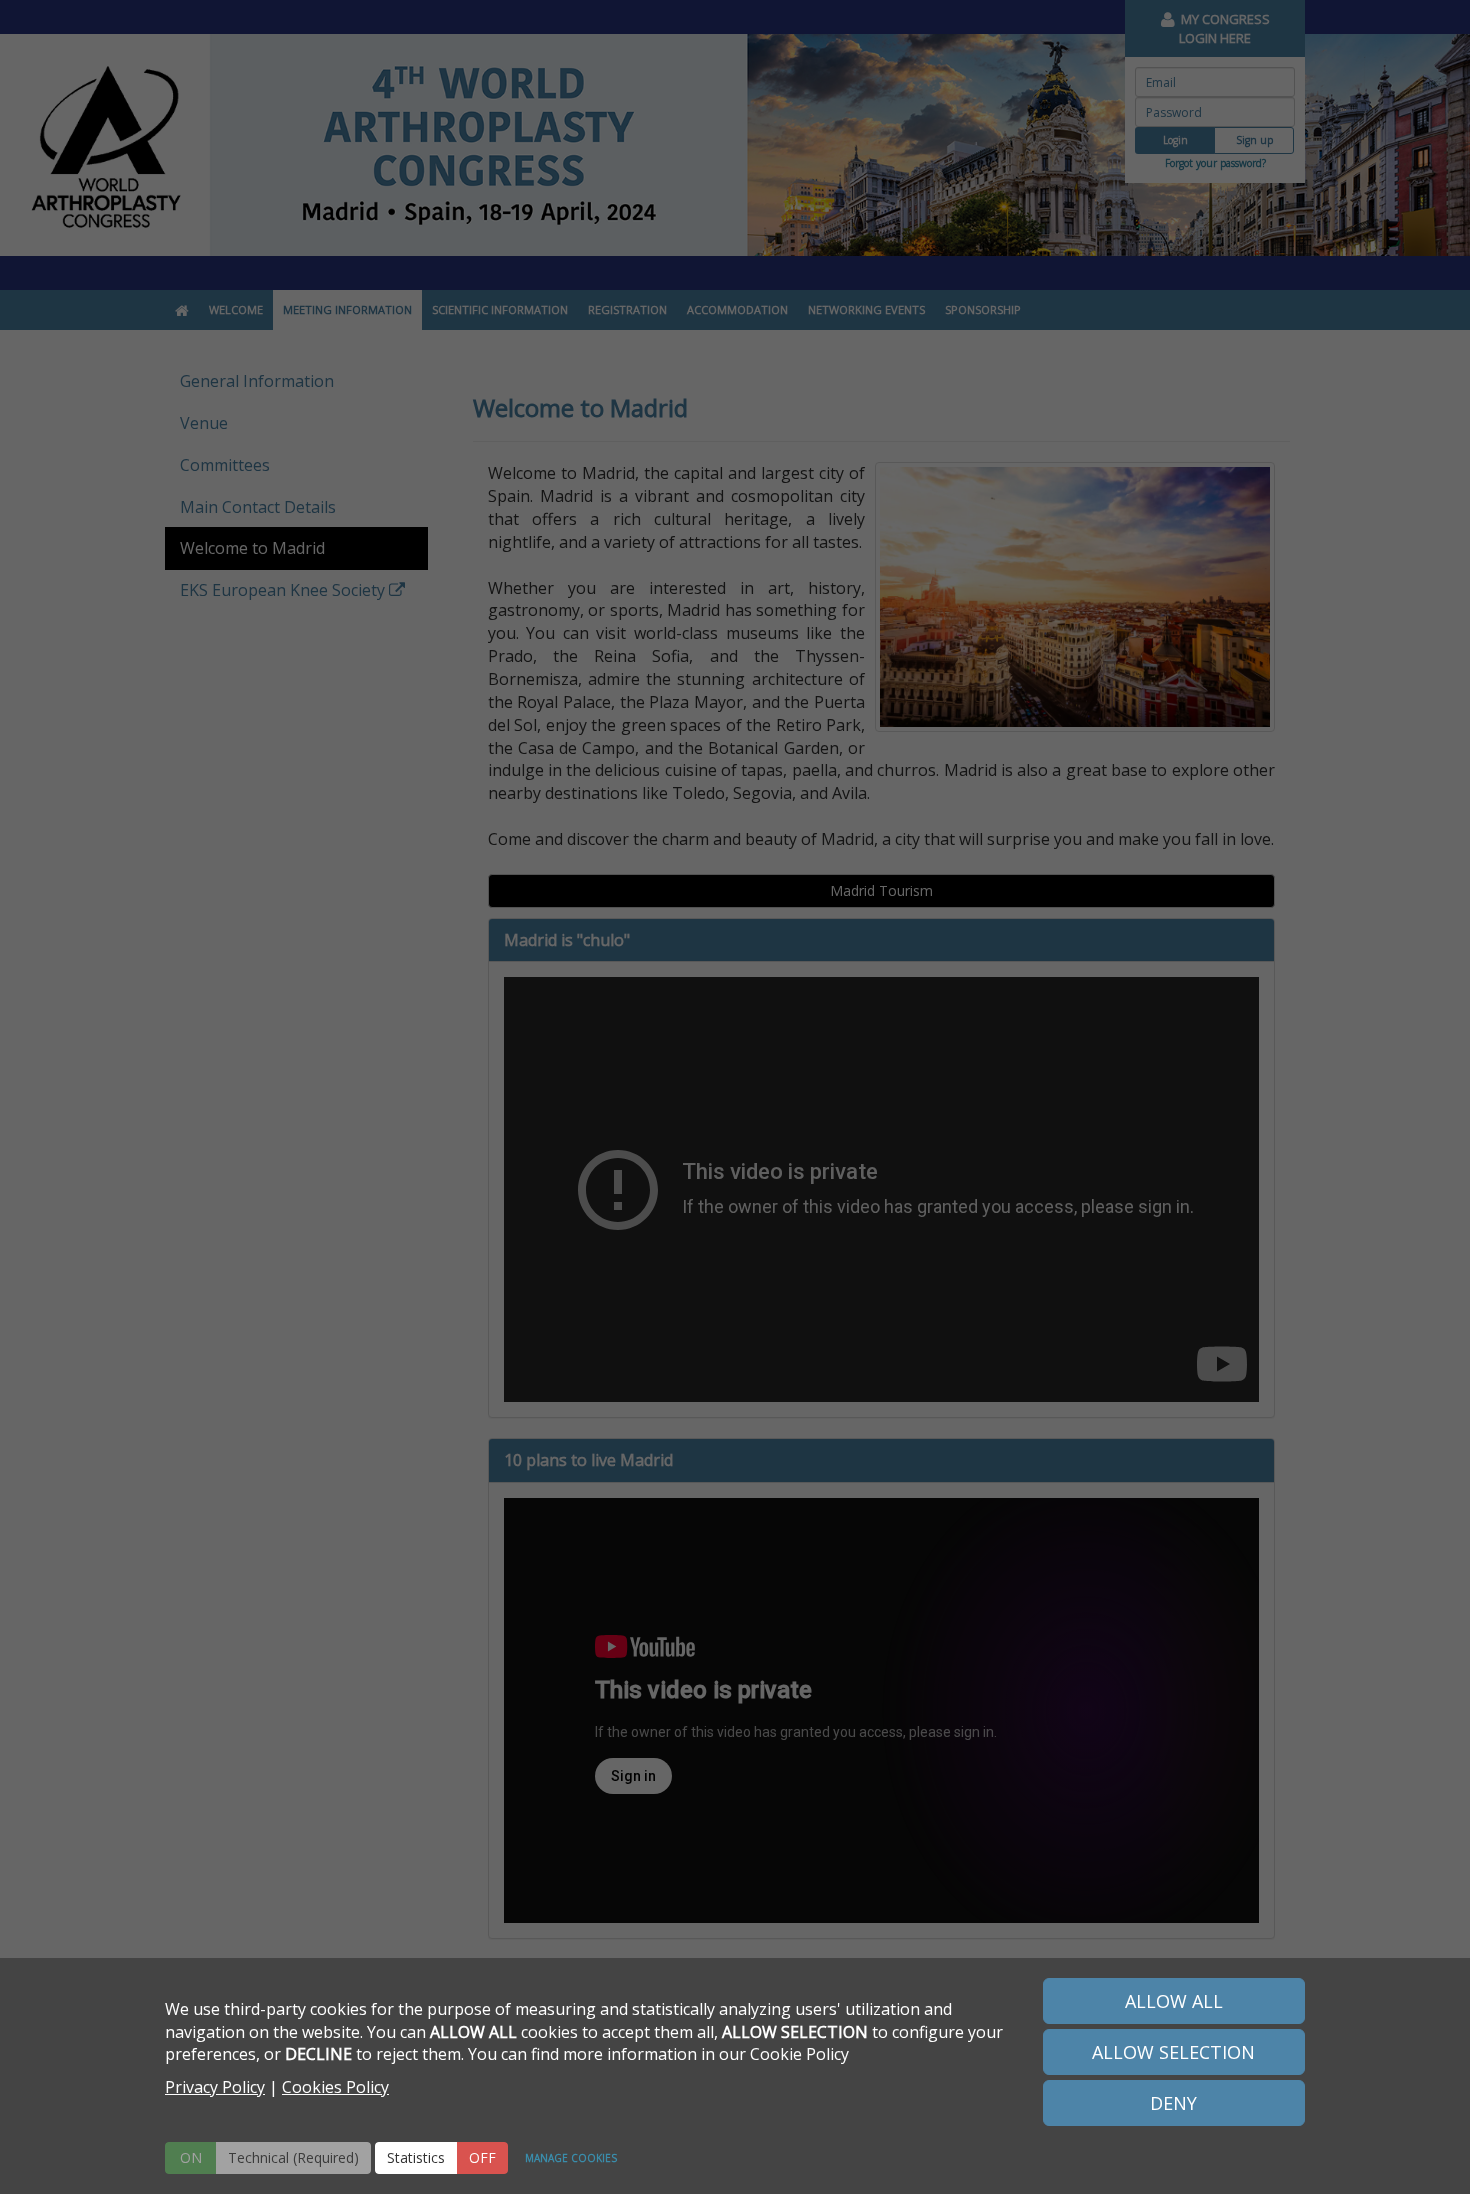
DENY (1173, 2103)
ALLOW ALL (1174, 2001)
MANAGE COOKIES (571, 2158)
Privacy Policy (215, 2087)
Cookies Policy (335, 2087)
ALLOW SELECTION (1173, 2052)
